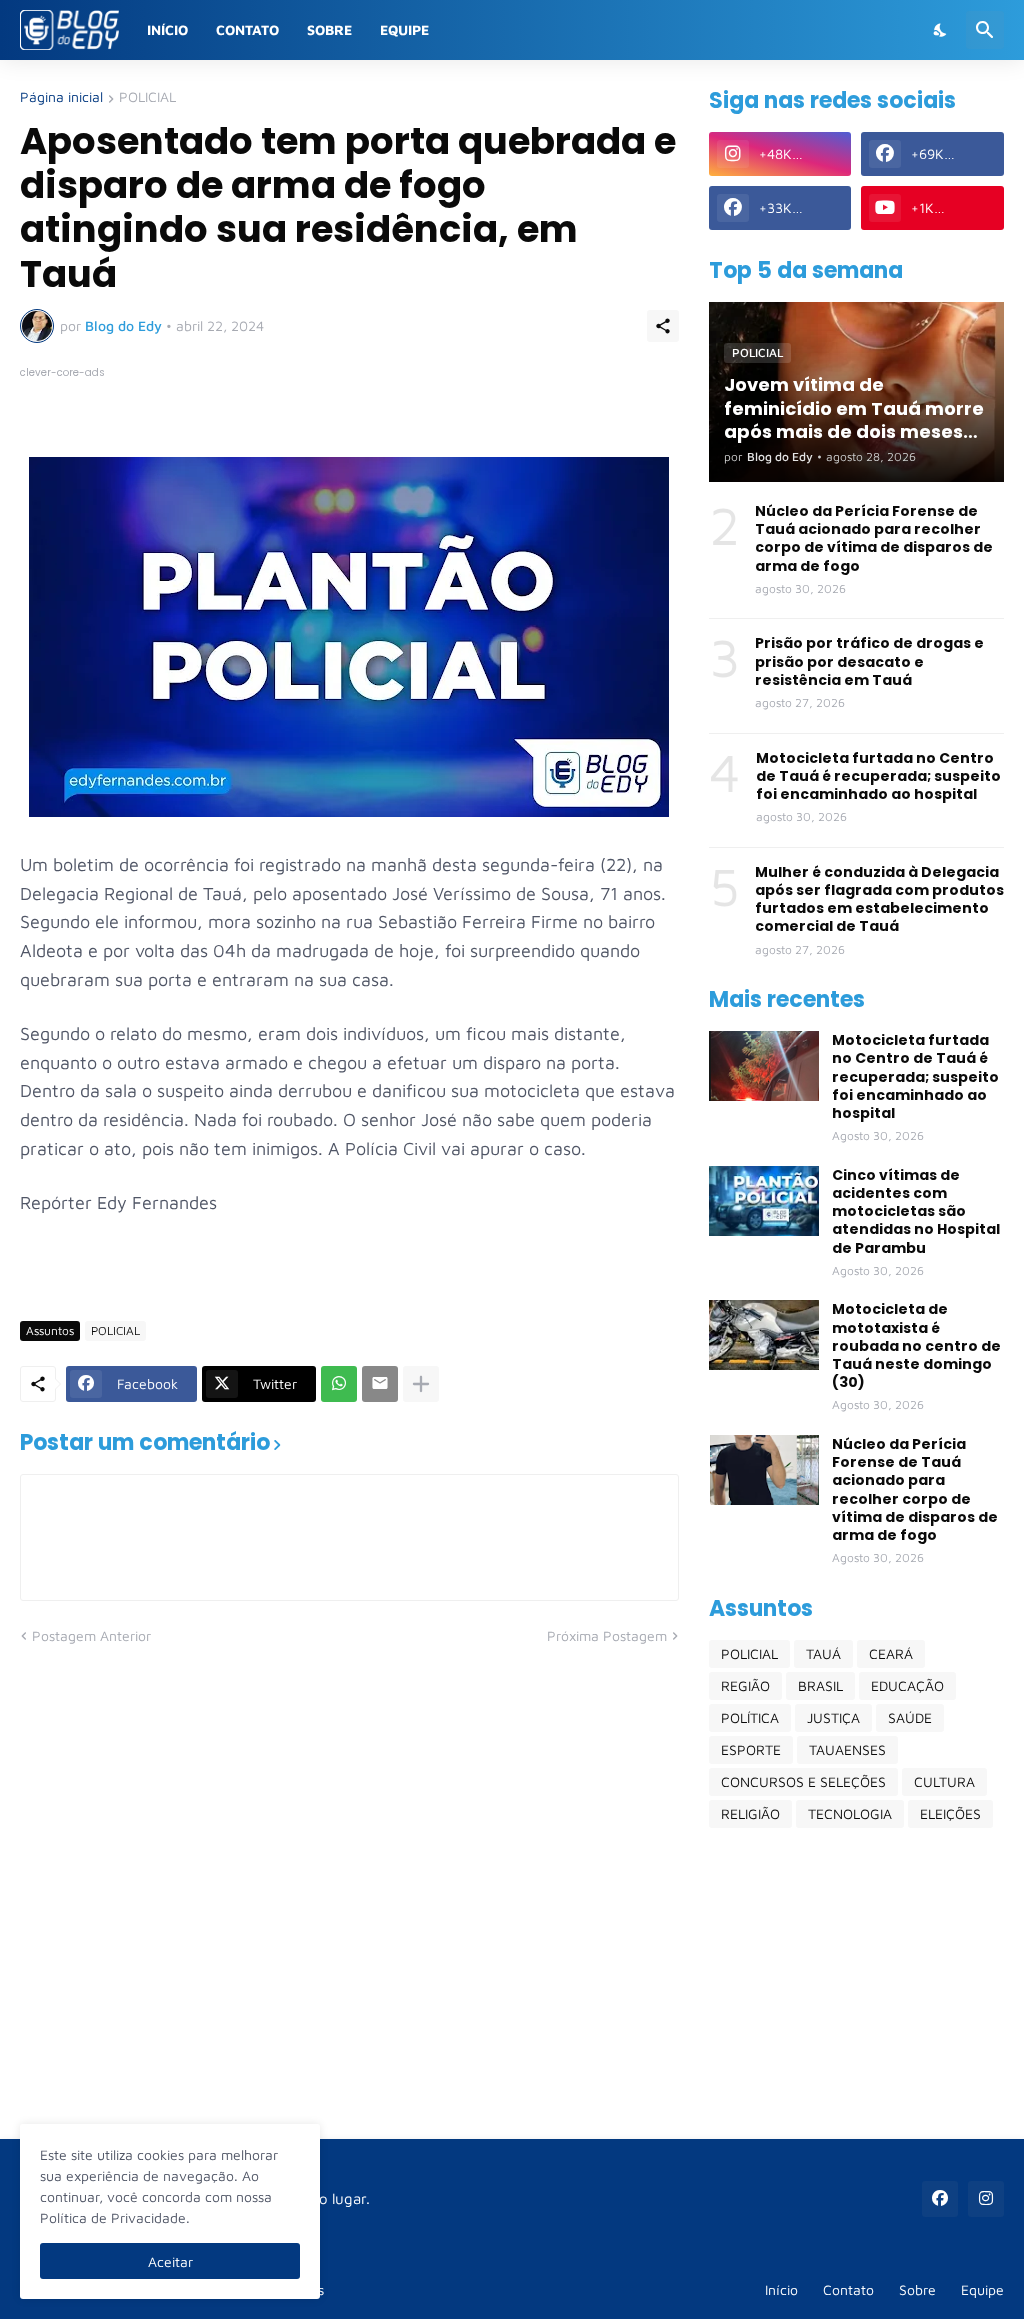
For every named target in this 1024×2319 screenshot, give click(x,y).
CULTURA (944, 1781)
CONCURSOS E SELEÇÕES (803, 1781)
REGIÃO (745, 1685)
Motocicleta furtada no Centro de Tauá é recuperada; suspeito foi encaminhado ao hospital (878, 776)
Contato (247, 29)
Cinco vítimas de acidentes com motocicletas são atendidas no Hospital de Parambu (916, 1211)
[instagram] (986, 2199)
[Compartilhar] (663, 326)
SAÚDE (910, 1717)
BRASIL (820, 1685)
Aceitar (170, 2261)
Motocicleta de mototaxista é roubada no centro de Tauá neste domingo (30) (916, 1345)
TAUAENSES (847, 1749)
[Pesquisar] (985, 30)
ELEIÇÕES (950, 1813)
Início (167, 29)
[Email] (380, 1384)
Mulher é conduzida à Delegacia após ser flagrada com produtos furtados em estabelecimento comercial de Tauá (879, 899)
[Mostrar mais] (421, 1384)
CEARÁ (891, 1653)
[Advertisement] (856, 1983)
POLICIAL (147, 97)
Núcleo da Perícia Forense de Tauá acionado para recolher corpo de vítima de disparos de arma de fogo (874, 538)
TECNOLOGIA (850, 1813)
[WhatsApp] (339, 1384)
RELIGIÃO (750, 1813)
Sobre (329, 29)
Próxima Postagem (607, 1635)
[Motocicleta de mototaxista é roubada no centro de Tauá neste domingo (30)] (764, 1335)
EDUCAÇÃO (907, 1685)
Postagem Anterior (91, 1635)
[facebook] (940, 2199)
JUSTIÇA (833, 1717)
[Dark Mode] (941, 30)
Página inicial (61, 97)
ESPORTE (751, 1749)
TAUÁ (823, 1653)
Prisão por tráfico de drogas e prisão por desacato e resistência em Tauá (869, 661)
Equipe (404, 29)
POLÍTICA (750, 1717)
